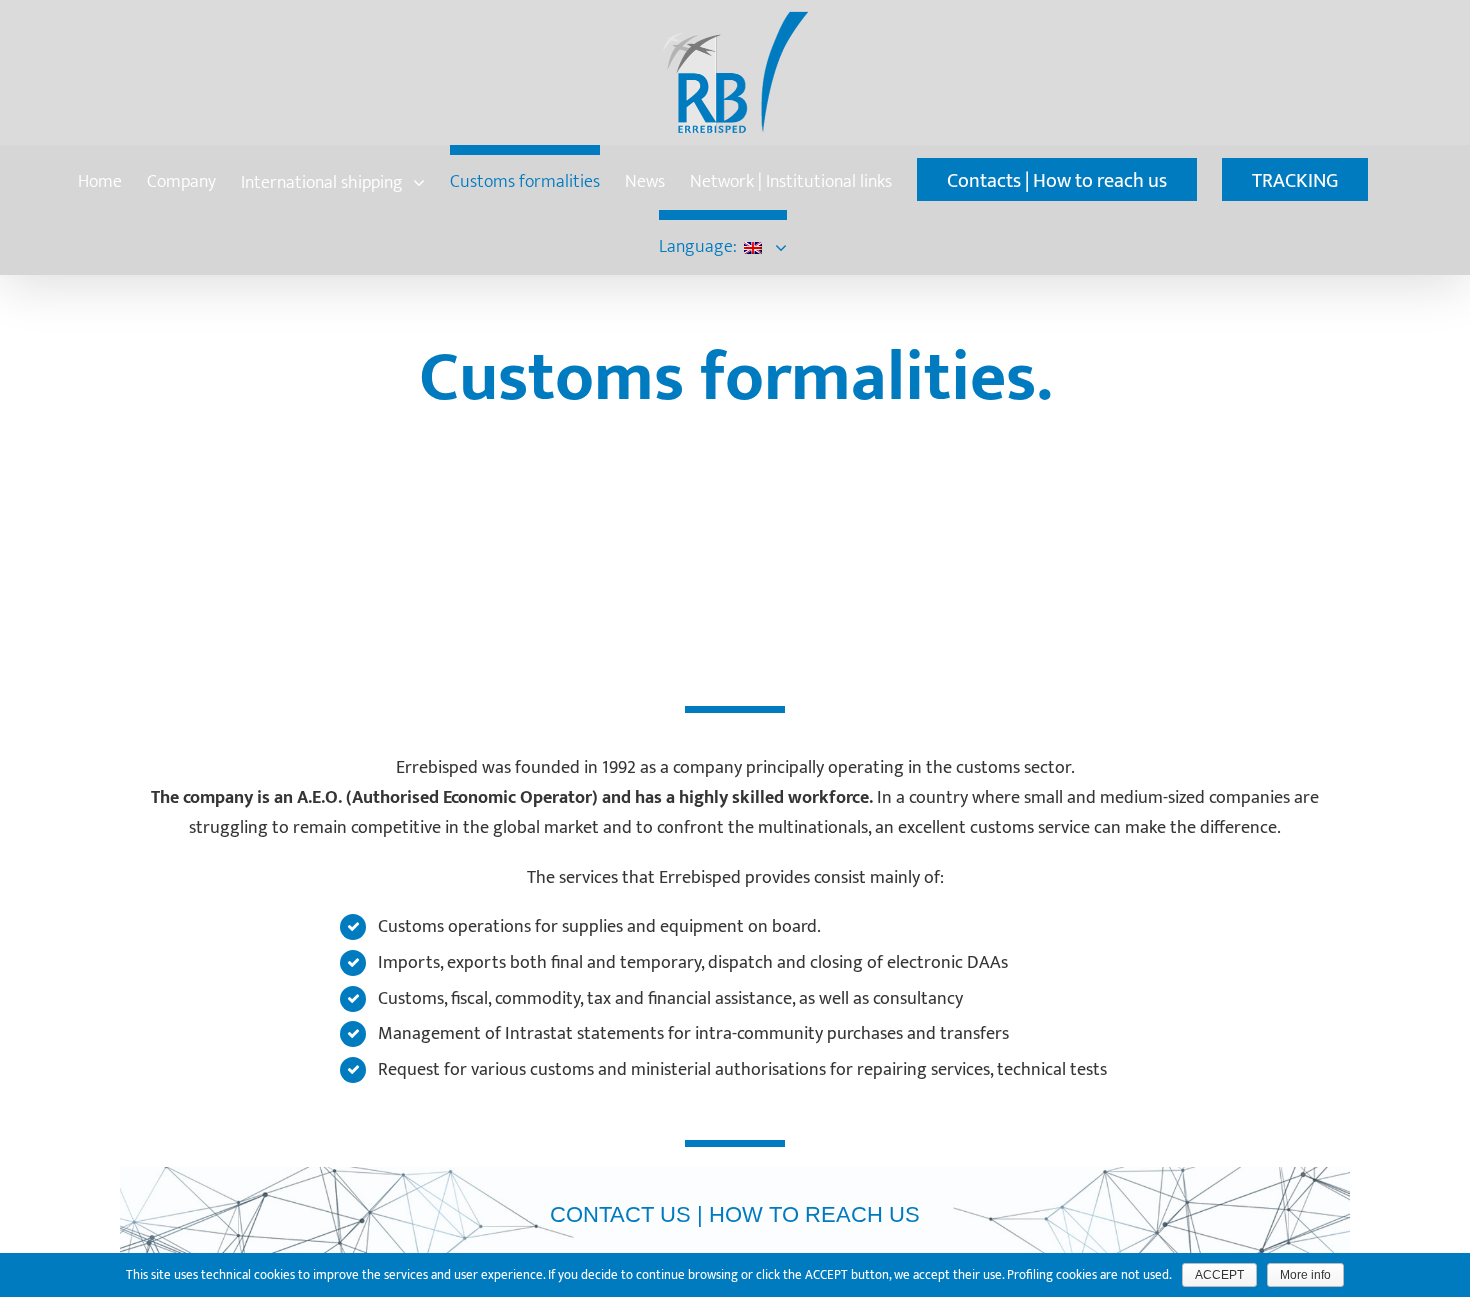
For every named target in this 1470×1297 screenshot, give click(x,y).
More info (1305, 1275)
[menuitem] (100, 177)
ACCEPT (1219, 1275)
